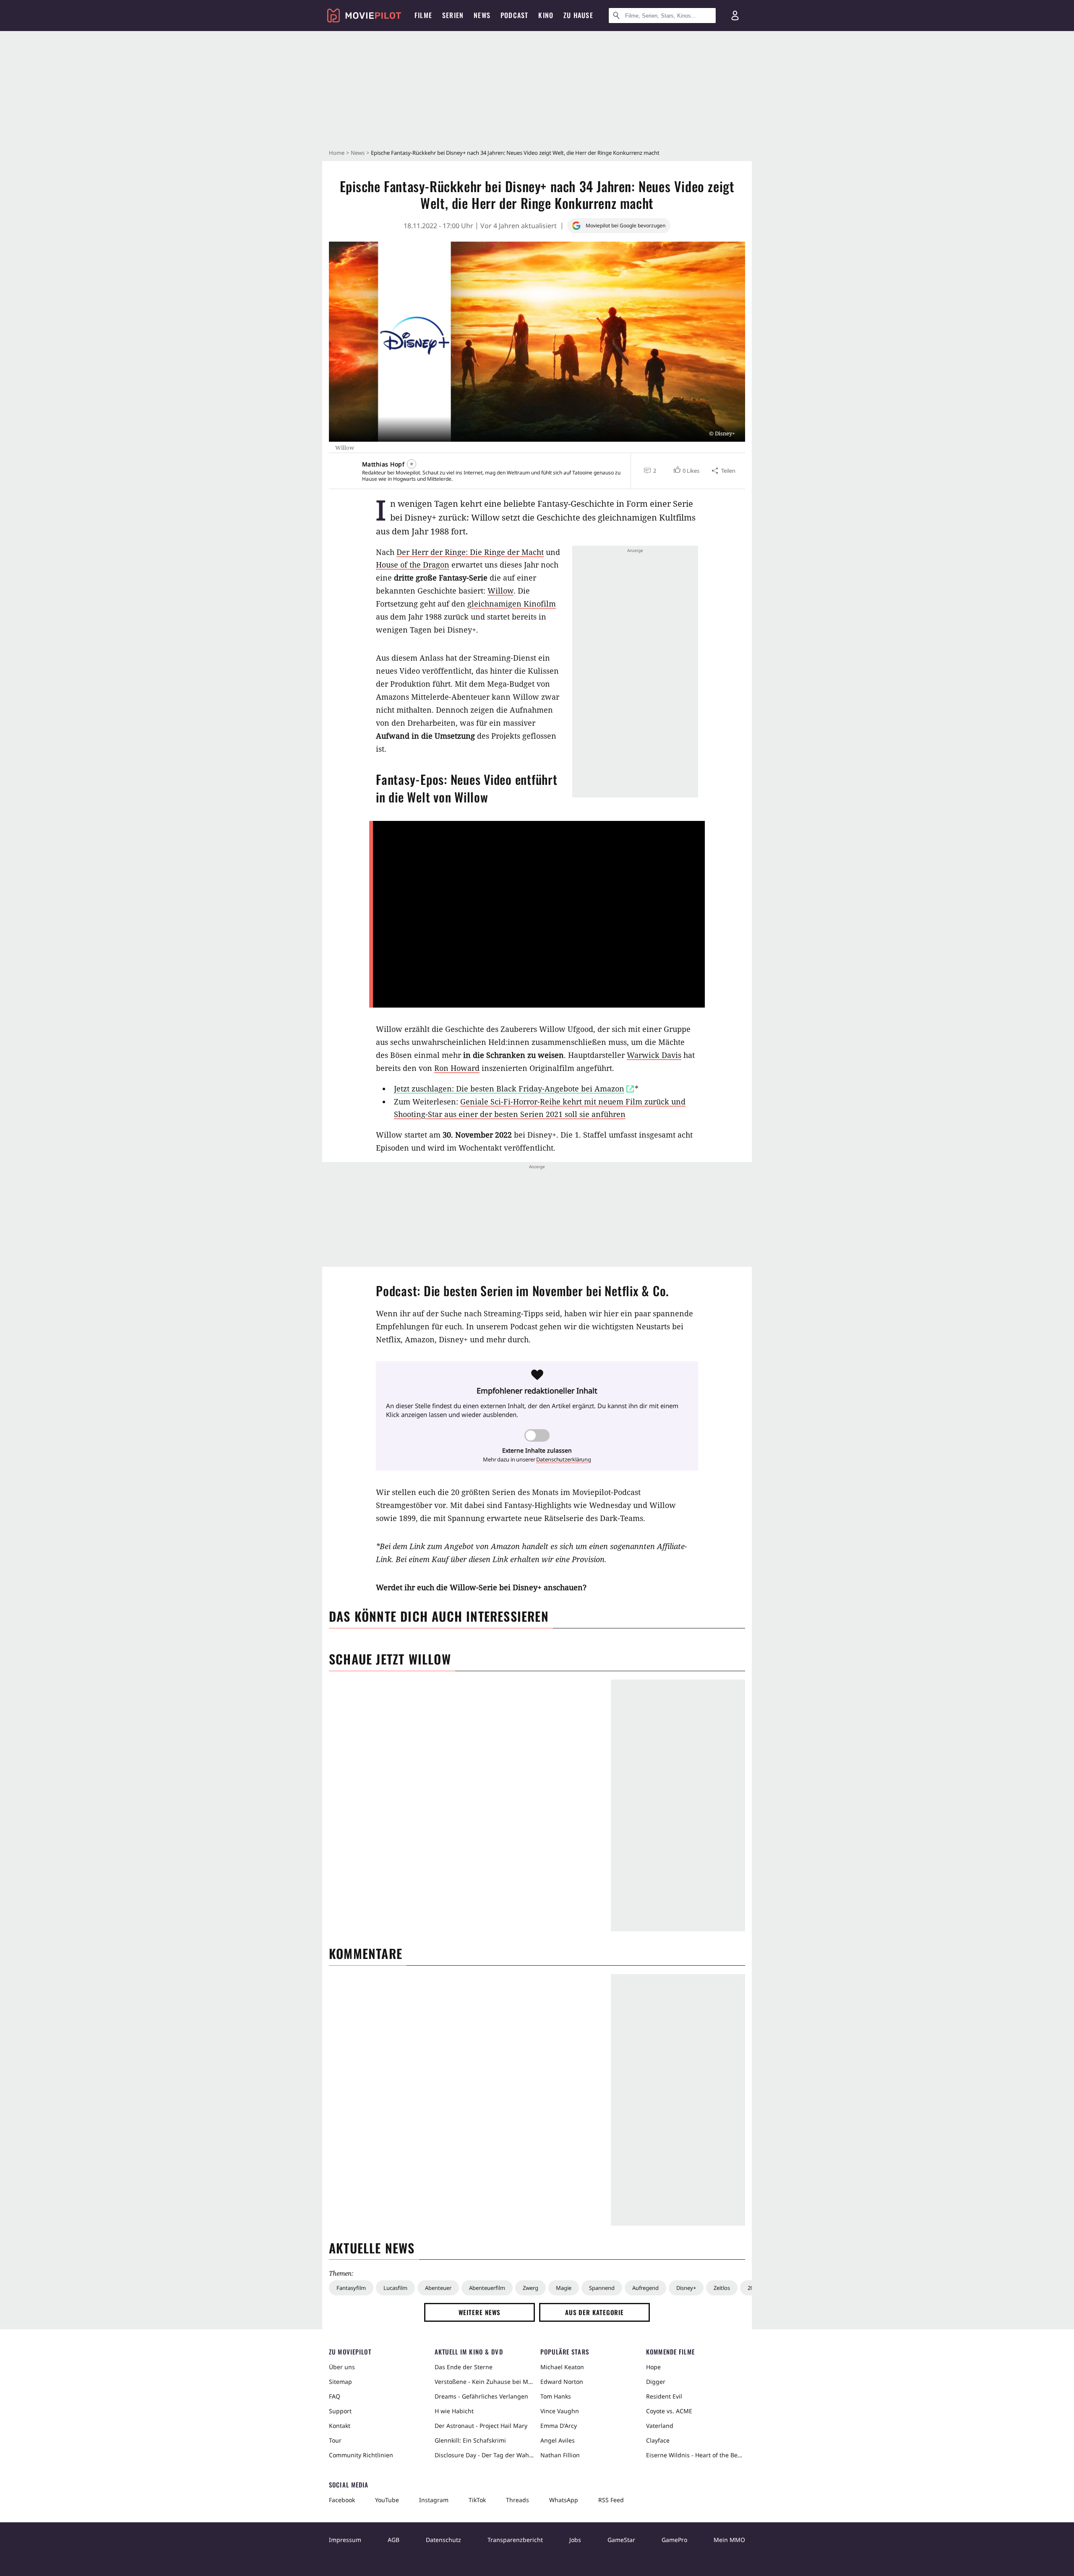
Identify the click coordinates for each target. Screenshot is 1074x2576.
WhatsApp (564, 2500)
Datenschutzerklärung (564, 1459)
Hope (653, 2367)
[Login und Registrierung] (735, 16)
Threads (517, 2500)
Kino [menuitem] (546, 15)
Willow (501, 591)
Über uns (342, 2367)
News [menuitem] (482, 15)
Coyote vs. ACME (669, 2411)
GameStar (621, 2540)
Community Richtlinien (361, 2455)
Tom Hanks (556, 2396)
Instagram (434, 2500)
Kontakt (340, 2426)
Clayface (658, 2440)
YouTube (387, 2500)
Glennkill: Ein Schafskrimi (470, 2440)
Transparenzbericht (515, 2540)
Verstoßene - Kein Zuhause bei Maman (484, 2382)
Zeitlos (722, 2288)
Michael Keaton (562, 2367)
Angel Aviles (558, 2440)
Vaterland (660, 2426)
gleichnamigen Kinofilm (512, 604)
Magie (564, 2288)
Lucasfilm (395, 2288)
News (358, 153)
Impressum (345, 2540)
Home (337, 153)
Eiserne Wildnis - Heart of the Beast (696, 2455)
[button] (686, 471)
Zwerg (530, 2288)
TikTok (477, 2500)
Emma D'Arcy (559, 2426)
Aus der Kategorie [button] (594, 2312)
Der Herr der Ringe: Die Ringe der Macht (470, 552)
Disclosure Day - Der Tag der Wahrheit (484, 2455)
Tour (335, 2440)
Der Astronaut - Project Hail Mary (481, 2426)
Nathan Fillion (560, 2455)
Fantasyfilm (351, 2288)
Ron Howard (457, 1068)
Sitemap (340, 2382)
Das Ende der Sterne (464, 2367)
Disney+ (686, 2288)
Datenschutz (443, 2540)
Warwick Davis (654, 1055)
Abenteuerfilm (487, 2288)
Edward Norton (562, 2382)
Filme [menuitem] (423, 15)
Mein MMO (729, 2540)
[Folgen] (412, 464)
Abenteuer (438, 2288)
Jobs (575, 2540)
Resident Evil (664, 2396)
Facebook (342, 2500)
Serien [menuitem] (453, 15)
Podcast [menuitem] (514, 15)
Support (340, 2411)
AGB (394, 2540)
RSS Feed (611, 2500)
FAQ (335, 2396)
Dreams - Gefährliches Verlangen (481, 2396)
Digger (656, 2382)
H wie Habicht (454, 2411)
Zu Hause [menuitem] (578, 15)
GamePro (674, 2540)
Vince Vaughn (560, 2411)
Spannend (602, 2288)
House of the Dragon (413, 565)
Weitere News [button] (480, 2312)
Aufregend (645, 2288)
